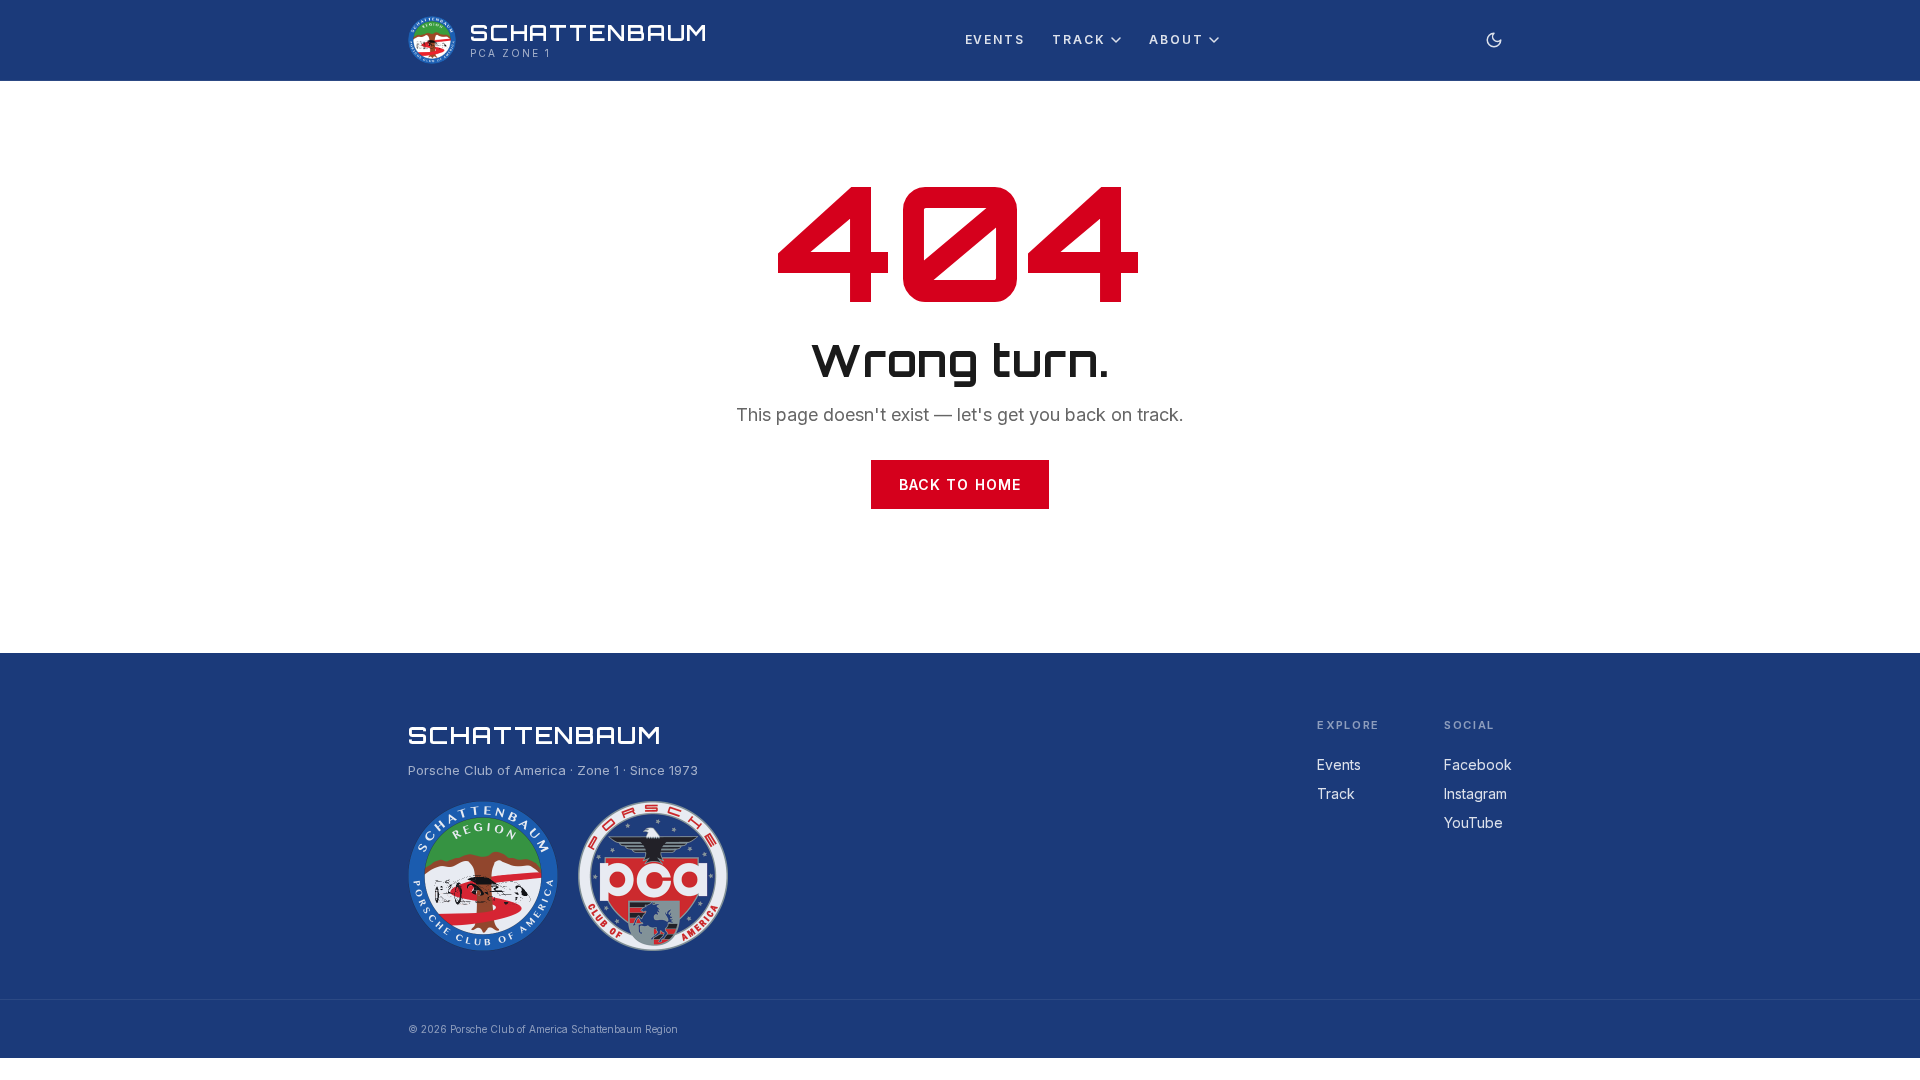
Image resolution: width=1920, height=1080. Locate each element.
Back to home (960, 484)
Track (1078, 39)
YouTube (1473, 822)
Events (995, 39)
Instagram (1475, 793)
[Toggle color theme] (1494, 40)
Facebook (1478, 764)
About (1176, 39)
